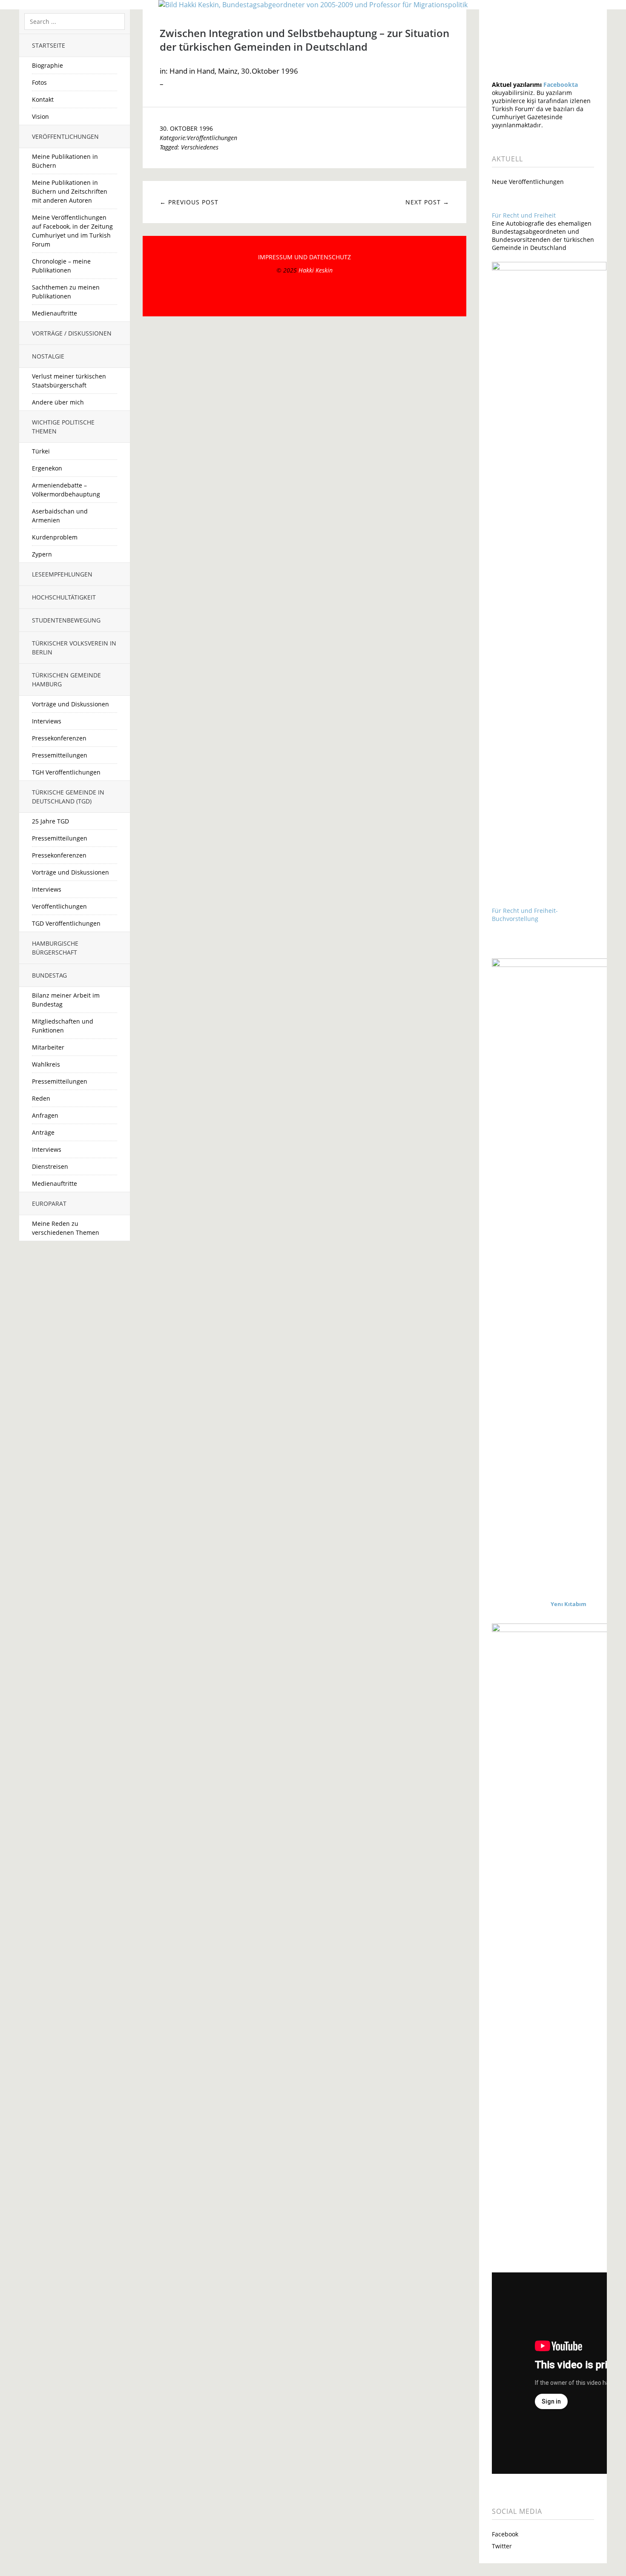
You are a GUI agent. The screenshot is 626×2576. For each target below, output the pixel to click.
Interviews (47, 721)
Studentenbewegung (66, 620)
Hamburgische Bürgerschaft (55, 948)
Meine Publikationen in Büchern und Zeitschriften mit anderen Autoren (70, 191)
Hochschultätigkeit (64, 597)
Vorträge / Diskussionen (72, 333)
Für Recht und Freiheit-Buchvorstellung (525, 915)
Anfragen (45, 1115)
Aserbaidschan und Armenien (60, 516)
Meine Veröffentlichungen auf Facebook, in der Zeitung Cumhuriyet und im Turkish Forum (72, 231)
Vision (40, 116)
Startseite (49, 45)
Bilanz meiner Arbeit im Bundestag (66, 1000)
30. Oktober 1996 (186, 128)
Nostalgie (48, 356)
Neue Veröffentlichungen (528, 182)
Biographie (47, 65)
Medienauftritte (55, 313)
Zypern (42, 554)
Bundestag (49, 975)
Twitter (502, 2546)
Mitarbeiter (48, 1047)
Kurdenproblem (55, 537)
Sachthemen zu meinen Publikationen (66, 292)
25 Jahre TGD (50, 821)
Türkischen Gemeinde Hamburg (66, 680)
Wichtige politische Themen (63, 427)
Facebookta (561, 85)
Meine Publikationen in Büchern (65, 161)
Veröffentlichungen (65, 136)
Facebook (505, 2534)
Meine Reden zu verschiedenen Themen (66, 1228)
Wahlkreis (46, 1064)
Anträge (43, 1132)
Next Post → (427, 202)
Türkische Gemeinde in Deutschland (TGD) (68, 797)
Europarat (49, 1203)
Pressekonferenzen (59, 738)
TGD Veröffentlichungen (66, 923)
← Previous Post (189, 202)
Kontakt (43, 99)
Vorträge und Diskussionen (70, 704)
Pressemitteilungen (60, 755)
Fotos (39, 82)
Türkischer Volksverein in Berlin (74, 648)
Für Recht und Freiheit (524, 215)
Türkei (41, 451)
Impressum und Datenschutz (304, 257)
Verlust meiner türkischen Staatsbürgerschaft (69, 381)
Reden (41, 1098)
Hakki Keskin (316, 270)
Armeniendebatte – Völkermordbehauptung (66, 490)
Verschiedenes (200, 147)
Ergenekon (47, 468)
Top (304, 295)
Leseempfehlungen (62, 574)
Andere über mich (58, 402)
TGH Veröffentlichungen (66, 772)
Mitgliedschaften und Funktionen (63, 1026)
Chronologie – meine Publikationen (61, 266)
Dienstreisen (50, 1166)
